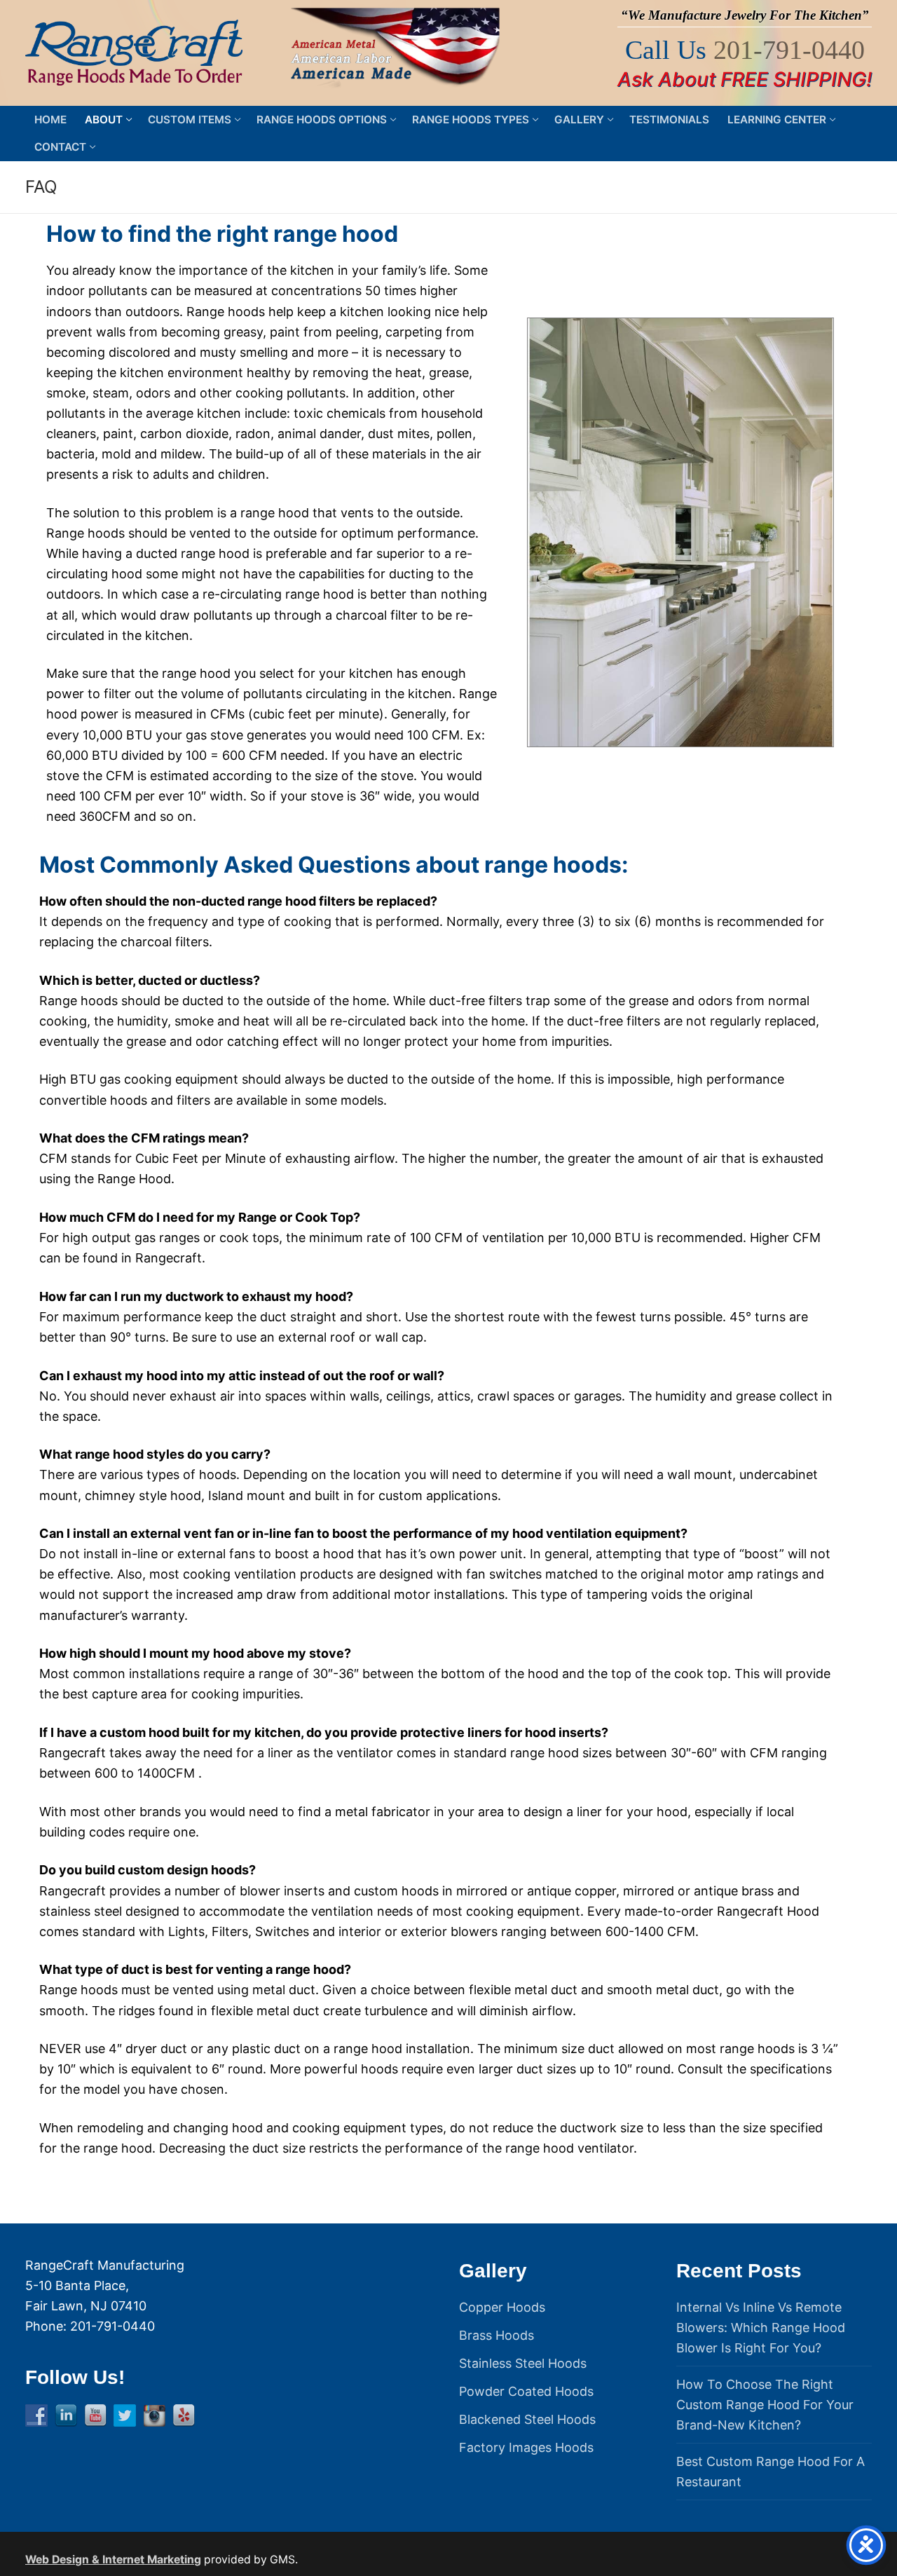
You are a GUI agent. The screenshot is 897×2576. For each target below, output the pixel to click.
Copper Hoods (502, 2307)
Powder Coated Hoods (526, 2391)
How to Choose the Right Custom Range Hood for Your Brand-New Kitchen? (765, 2405)
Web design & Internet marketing (113, 2560)
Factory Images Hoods (526, 2447)
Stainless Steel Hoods (523, 2363)
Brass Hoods (497, 2335)
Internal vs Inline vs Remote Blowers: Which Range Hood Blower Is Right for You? (761, 2328)
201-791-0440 (789, 50)
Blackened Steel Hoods (527, 2419)
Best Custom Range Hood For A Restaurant (771, 2472)
